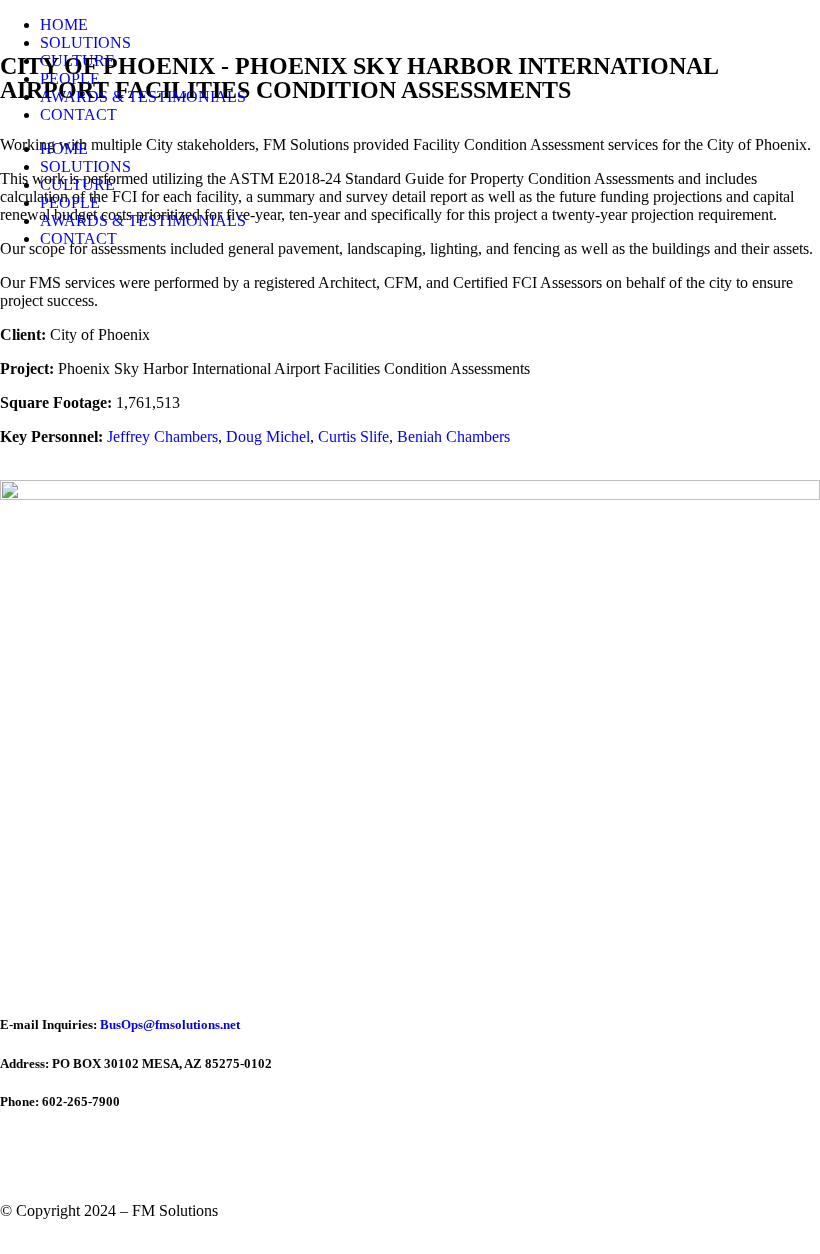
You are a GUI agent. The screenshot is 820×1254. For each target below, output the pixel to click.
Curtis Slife (353, 436)
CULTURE (77, 60)
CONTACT (78, 114)
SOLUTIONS (85, 42)
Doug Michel (268, 436)
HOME (64, 24)
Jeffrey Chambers (162, 436)
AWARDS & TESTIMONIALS (143, 96)
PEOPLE (70, 78)
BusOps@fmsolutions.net (170, 1024)
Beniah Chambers (453, 436)
